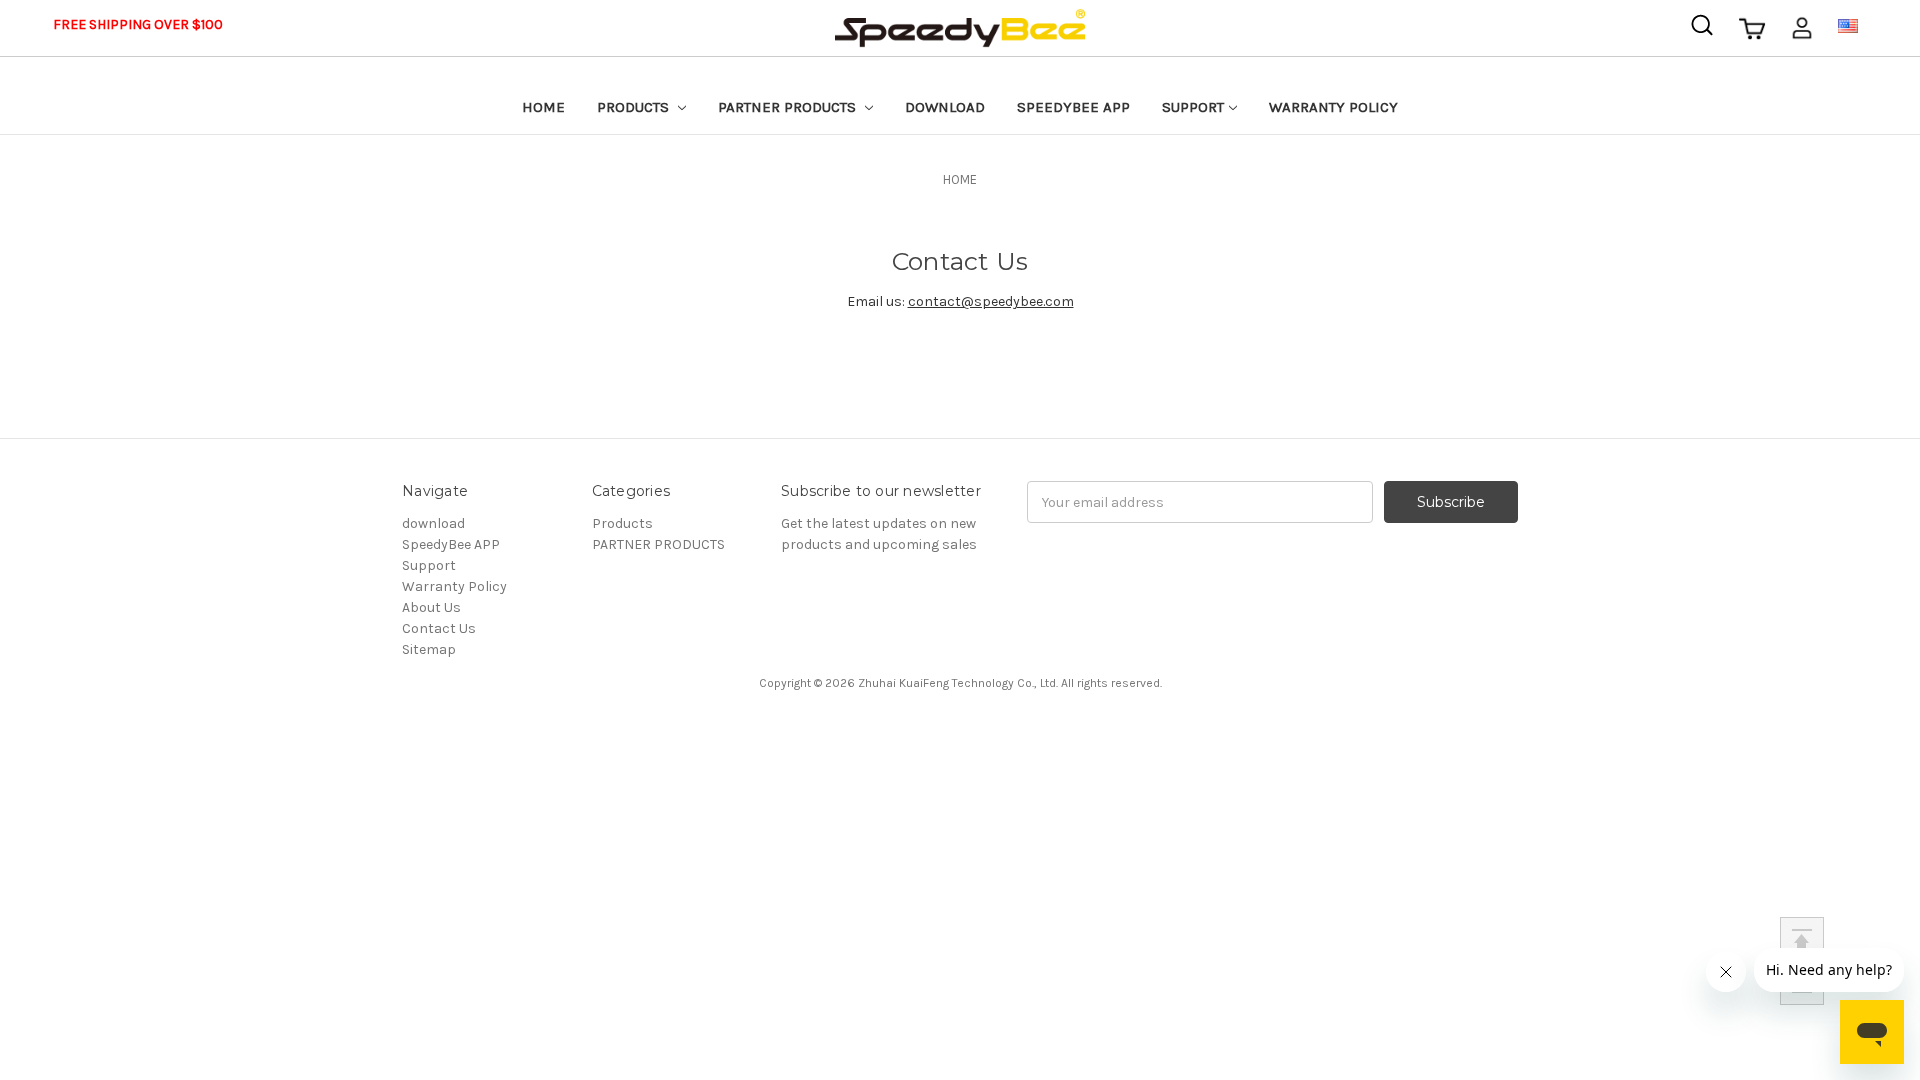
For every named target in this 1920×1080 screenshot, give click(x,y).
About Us (431, 607)
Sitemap (429, 649)
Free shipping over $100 (138, 24)
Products (635, 107)
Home (543, 107)
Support (1193, 107)
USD (1874, 24)
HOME (960, 179)
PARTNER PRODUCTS (789, 107)
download (945, 107)
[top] (1802, 939)
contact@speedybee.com (991, 301)
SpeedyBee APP (1073, 107)
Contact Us (439, 628)
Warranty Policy (1333, 107)
